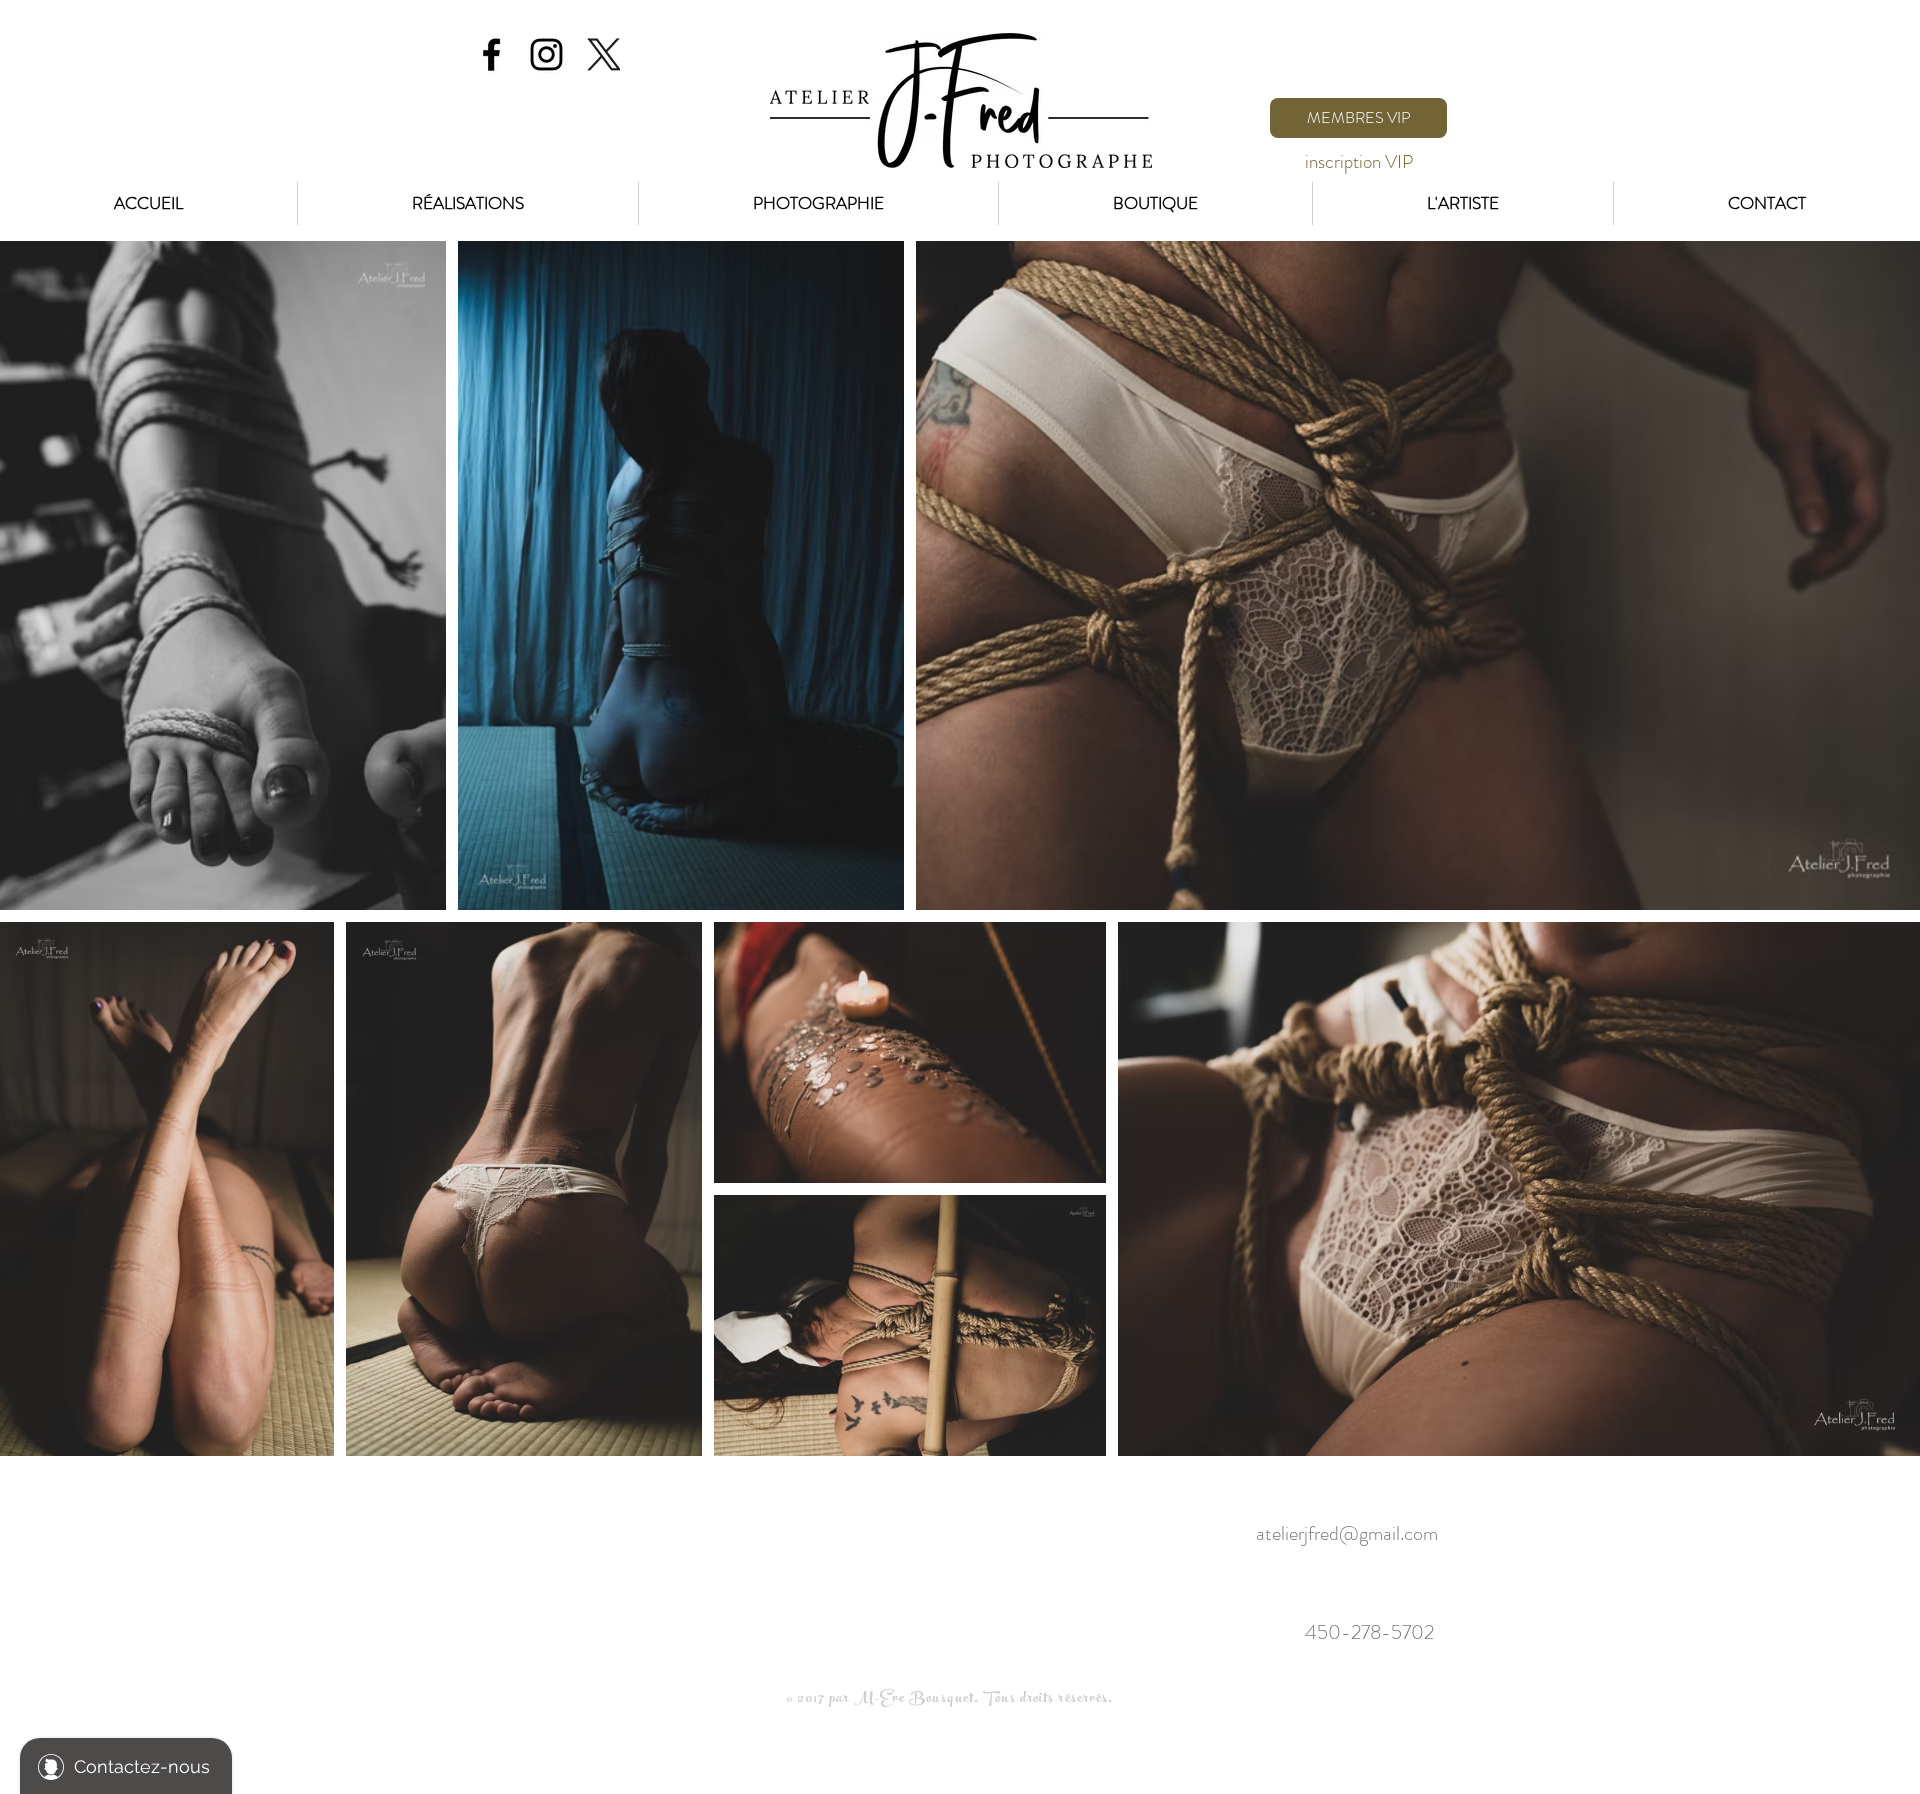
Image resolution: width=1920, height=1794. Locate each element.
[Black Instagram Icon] (546, 54)
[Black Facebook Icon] (491, 54)
